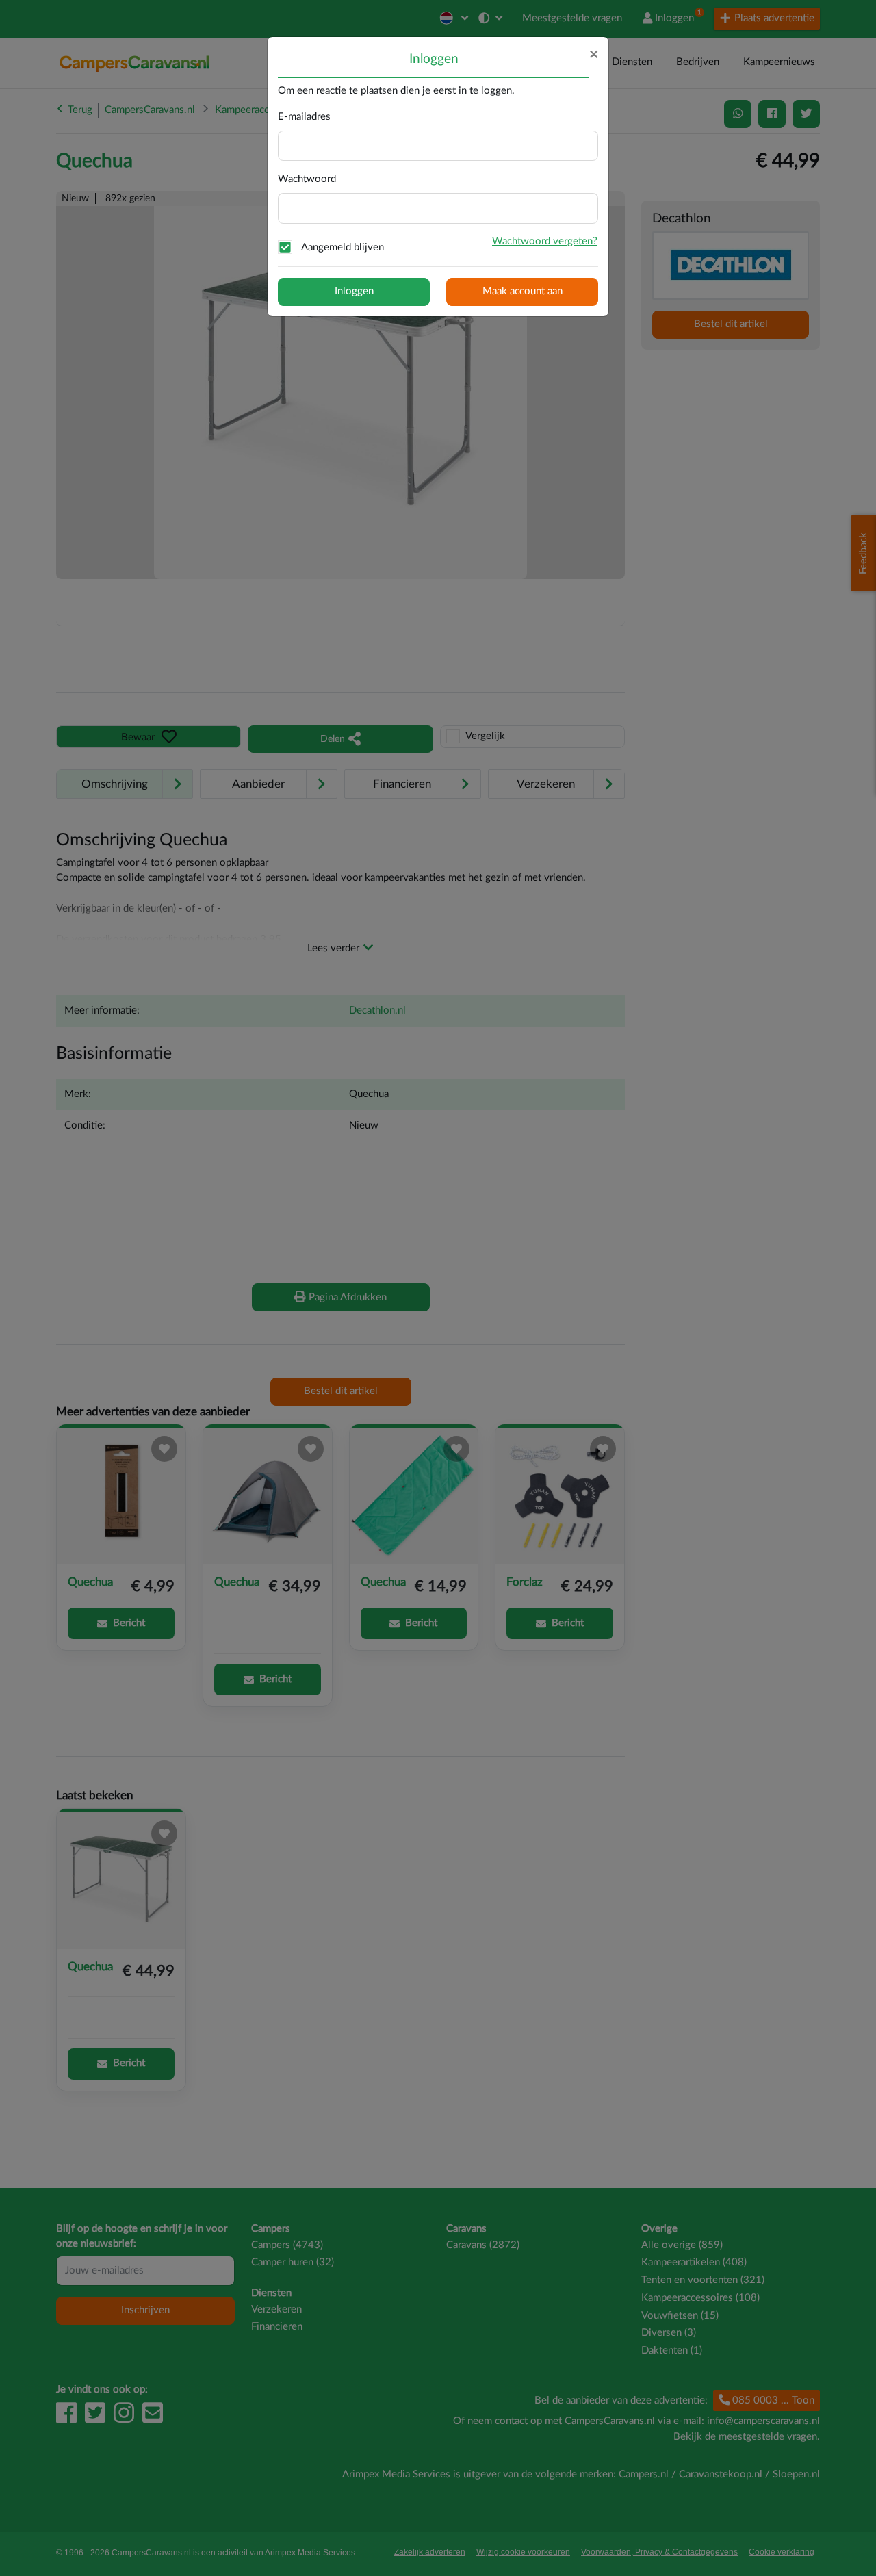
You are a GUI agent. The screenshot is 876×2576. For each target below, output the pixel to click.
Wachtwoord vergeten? (545, 241)
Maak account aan (523, 291)
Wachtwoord (307, 179)
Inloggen (354, 291)
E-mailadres (304, 117)
